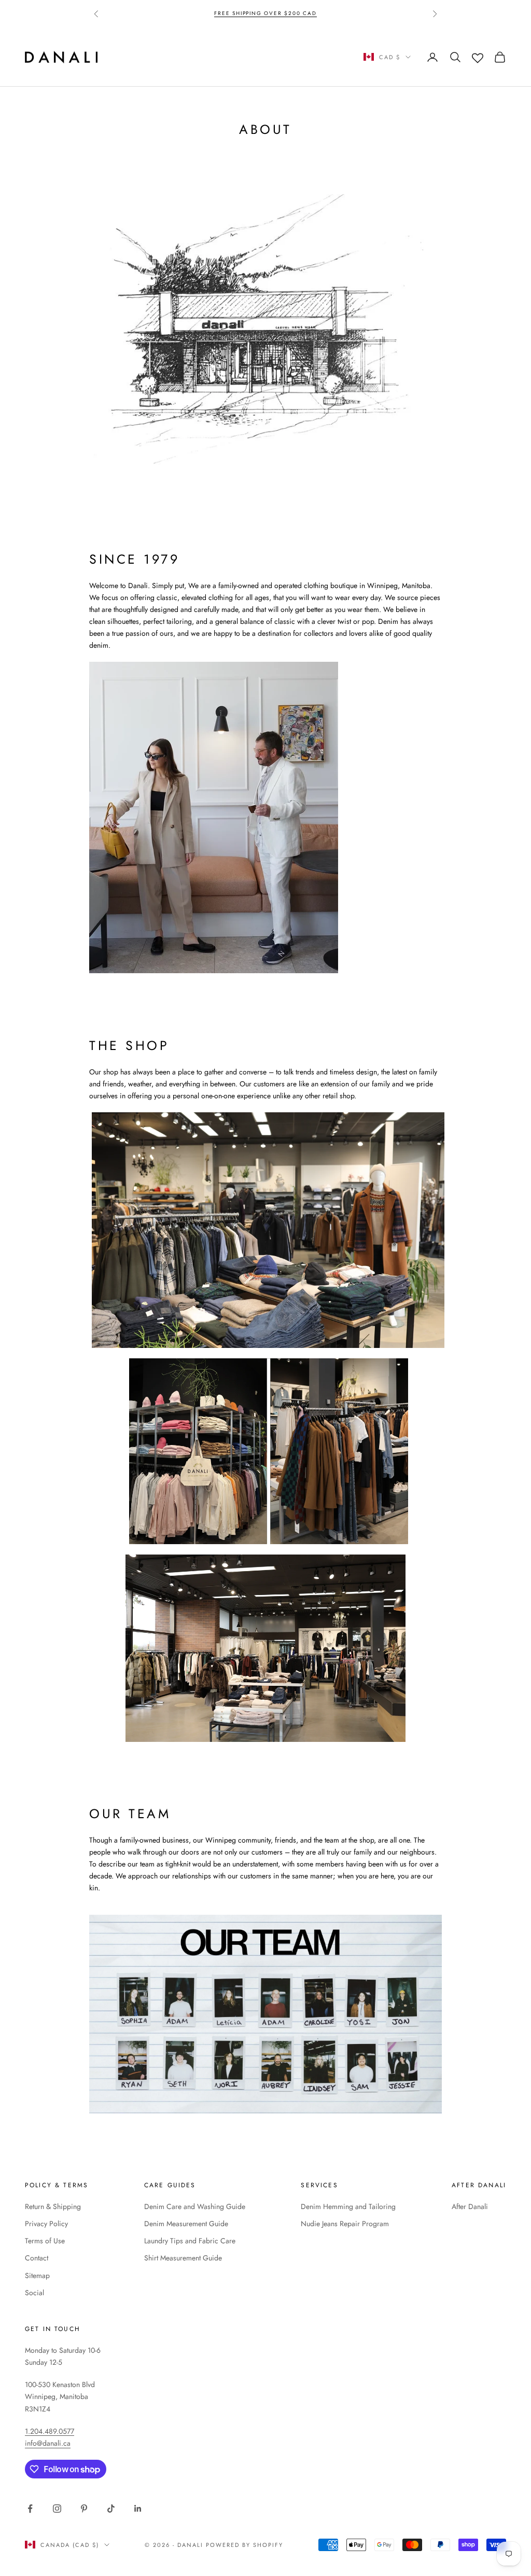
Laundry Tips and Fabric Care (190, 2241)
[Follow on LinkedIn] (138, 2509)
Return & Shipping (53, 2206)
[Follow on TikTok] (111, 2509)
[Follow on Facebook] (30, 2509)
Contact (37, 2258)
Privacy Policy (46, 2224)
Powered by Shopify (244, 2545)
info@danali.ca (48, 2443)
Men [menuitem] (173, 47)
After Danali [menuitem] (148, 66)
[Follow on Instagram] (57, 2509)
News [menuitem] (248, 47)
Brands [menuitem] (209, 47)
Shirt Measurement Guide (183, 2258)
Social (34, 2293)
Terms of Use (45, 2241)
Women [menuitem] (135, 47)
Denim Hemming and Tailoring (348, 2206)
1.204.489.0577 (50, 2431)
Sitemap (37, 2275)
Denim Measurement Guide (186, 2224)
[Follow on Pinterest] (84, 2509)
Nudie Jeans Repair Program (345, 2224)
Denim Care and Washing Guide (195, 2206)
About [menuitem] (285, 47)
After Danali (470, 2206)
